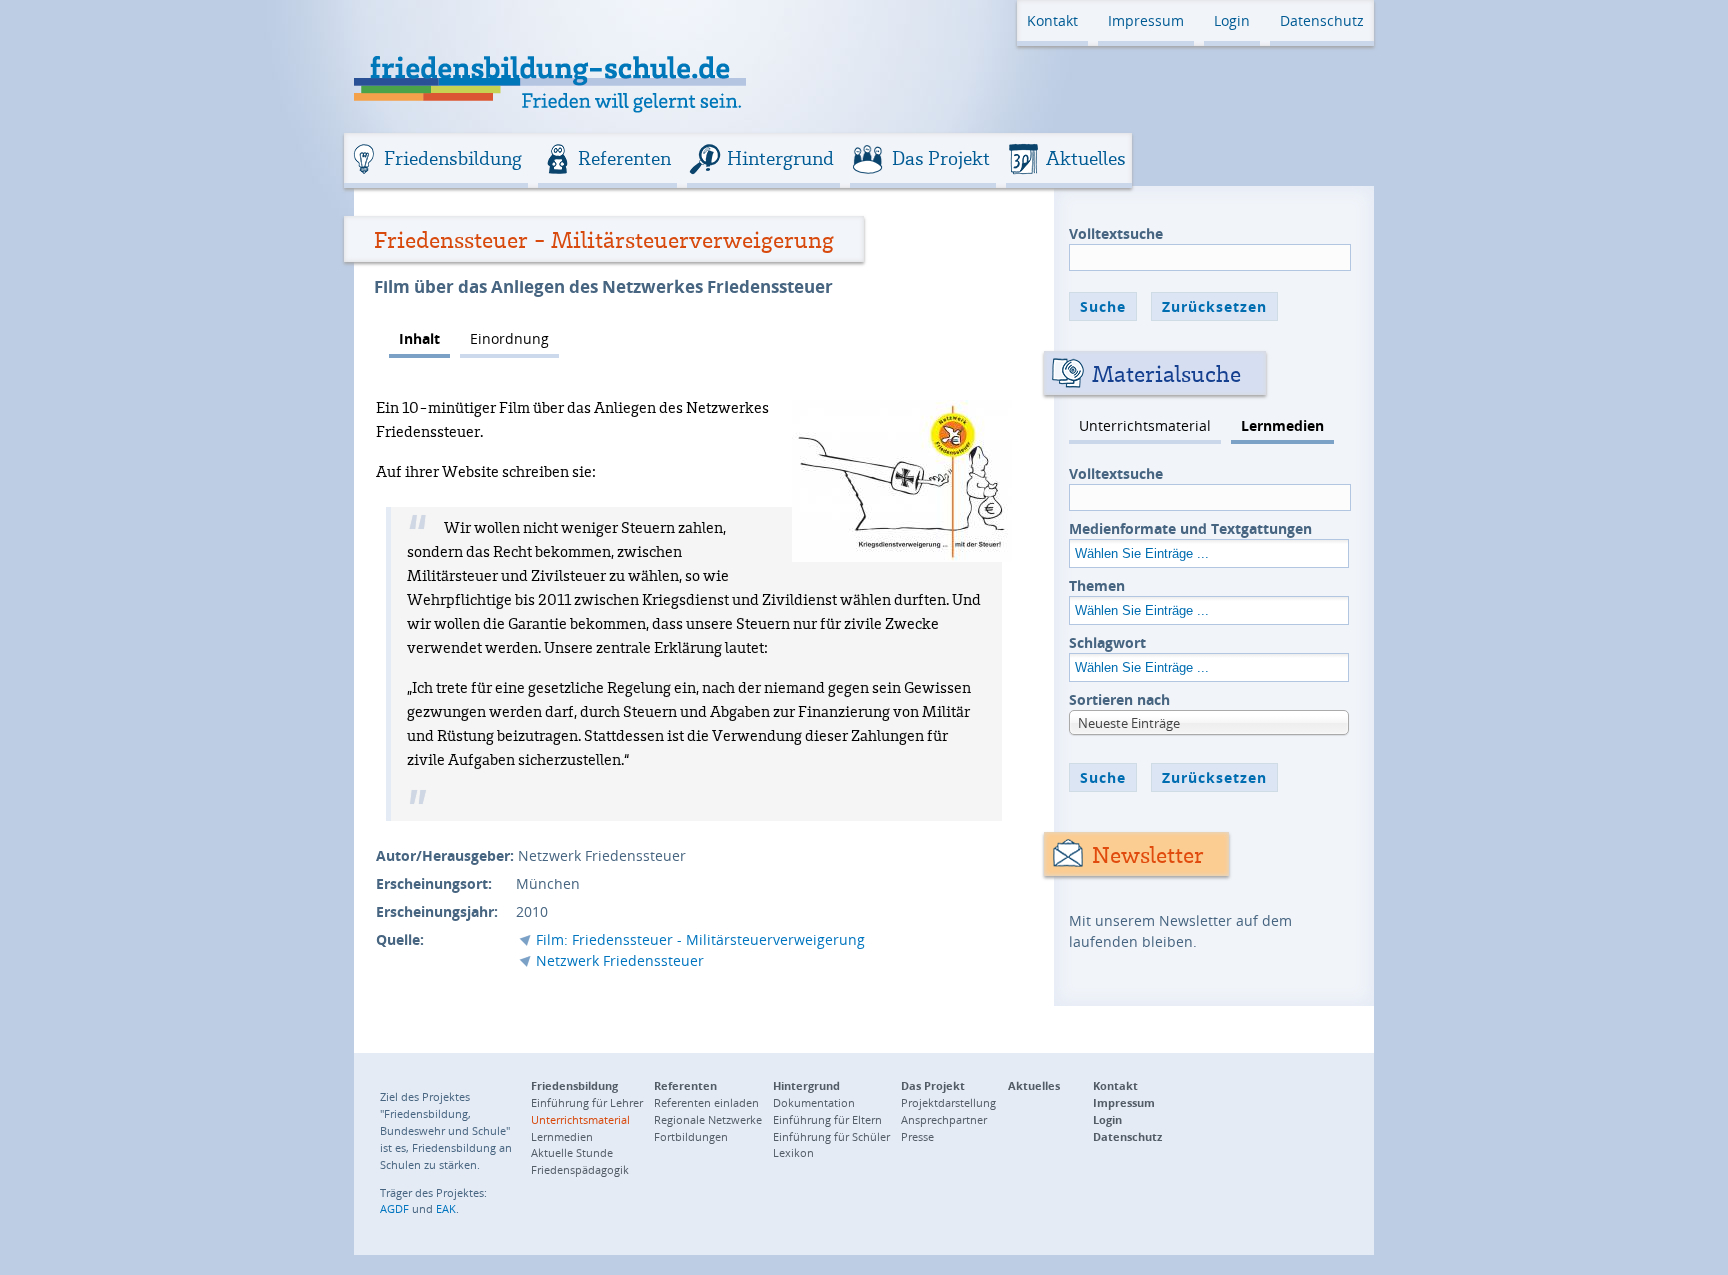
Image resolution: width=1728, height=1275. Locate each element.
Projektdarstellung (948, 1102)
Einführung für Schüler (831, 1136)
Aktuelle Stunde (572, 1152)
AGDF (394, 1208)
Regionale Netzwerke (708, 1119)
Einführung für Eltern (827, 1119)
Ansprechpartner (944, 1119)
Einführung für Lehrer (587, 1102)
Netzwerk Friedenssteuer (620, 960)
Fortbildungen (691, 1136)
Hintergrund (780, 158)
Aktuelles (1086, 158)
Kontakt (1052, 20)
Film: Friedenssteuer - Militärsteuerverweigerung (700, 939)
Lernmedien (1282, 425)
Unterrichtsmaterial (1145, 425)
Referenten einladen (706, 1102)
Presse (917, 1136)
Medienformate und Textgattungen (1190, 528)
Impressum (1146, 20)
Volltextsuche (1116, 233)
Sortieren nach (1119, 699)
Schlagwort (1107, 642)
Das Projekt (941, 158)
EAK (446, 1208)
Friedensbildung (453, 158)
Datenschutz (1322, 20)
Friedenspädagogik (580, 1169)
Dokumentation (814, 1102)
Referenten (624, 158)
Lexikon (793, 1152)
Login (1232, 20)
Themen (1097, 585)
